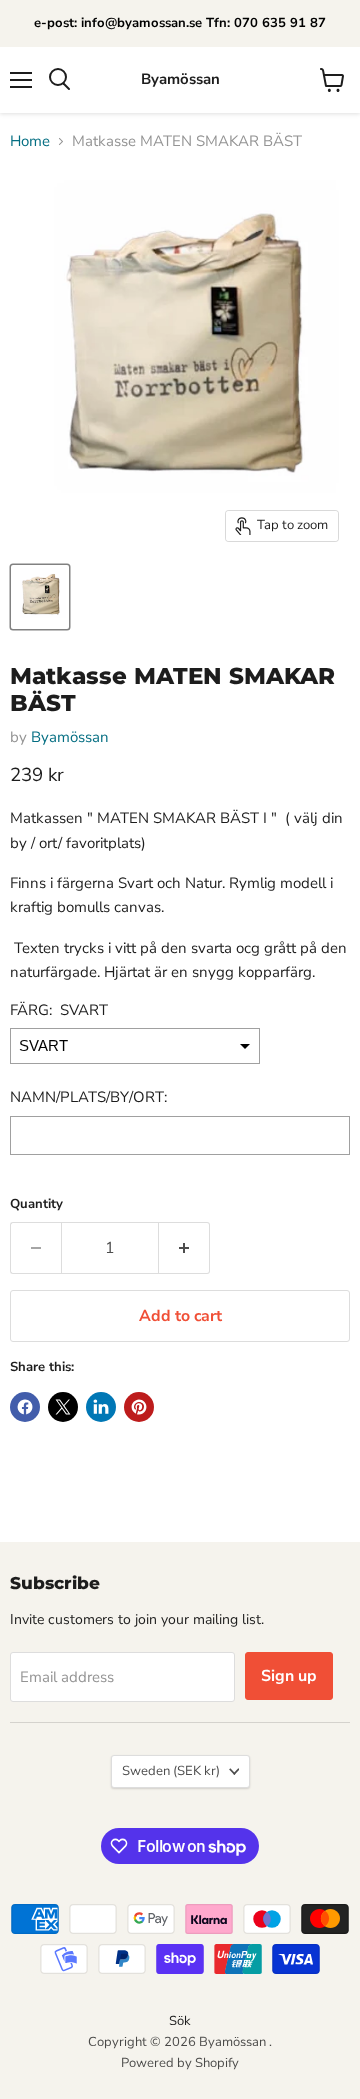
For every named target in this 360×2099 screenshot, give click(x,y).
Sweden (171, 1771)
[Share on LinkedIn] (101, 1407)
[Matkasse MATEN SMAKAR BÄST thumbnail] (40, 597)
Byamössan (70, 737)
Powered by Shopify (180, 2063)
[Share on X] (63, 1407)
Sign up (289, 1676)
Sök (180, 2021)
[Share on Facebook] (25, 1407)
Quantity (36, 1204)
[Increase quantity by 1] (184, 1248)
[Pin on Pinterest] (139, 1407)
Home (30, 141)
